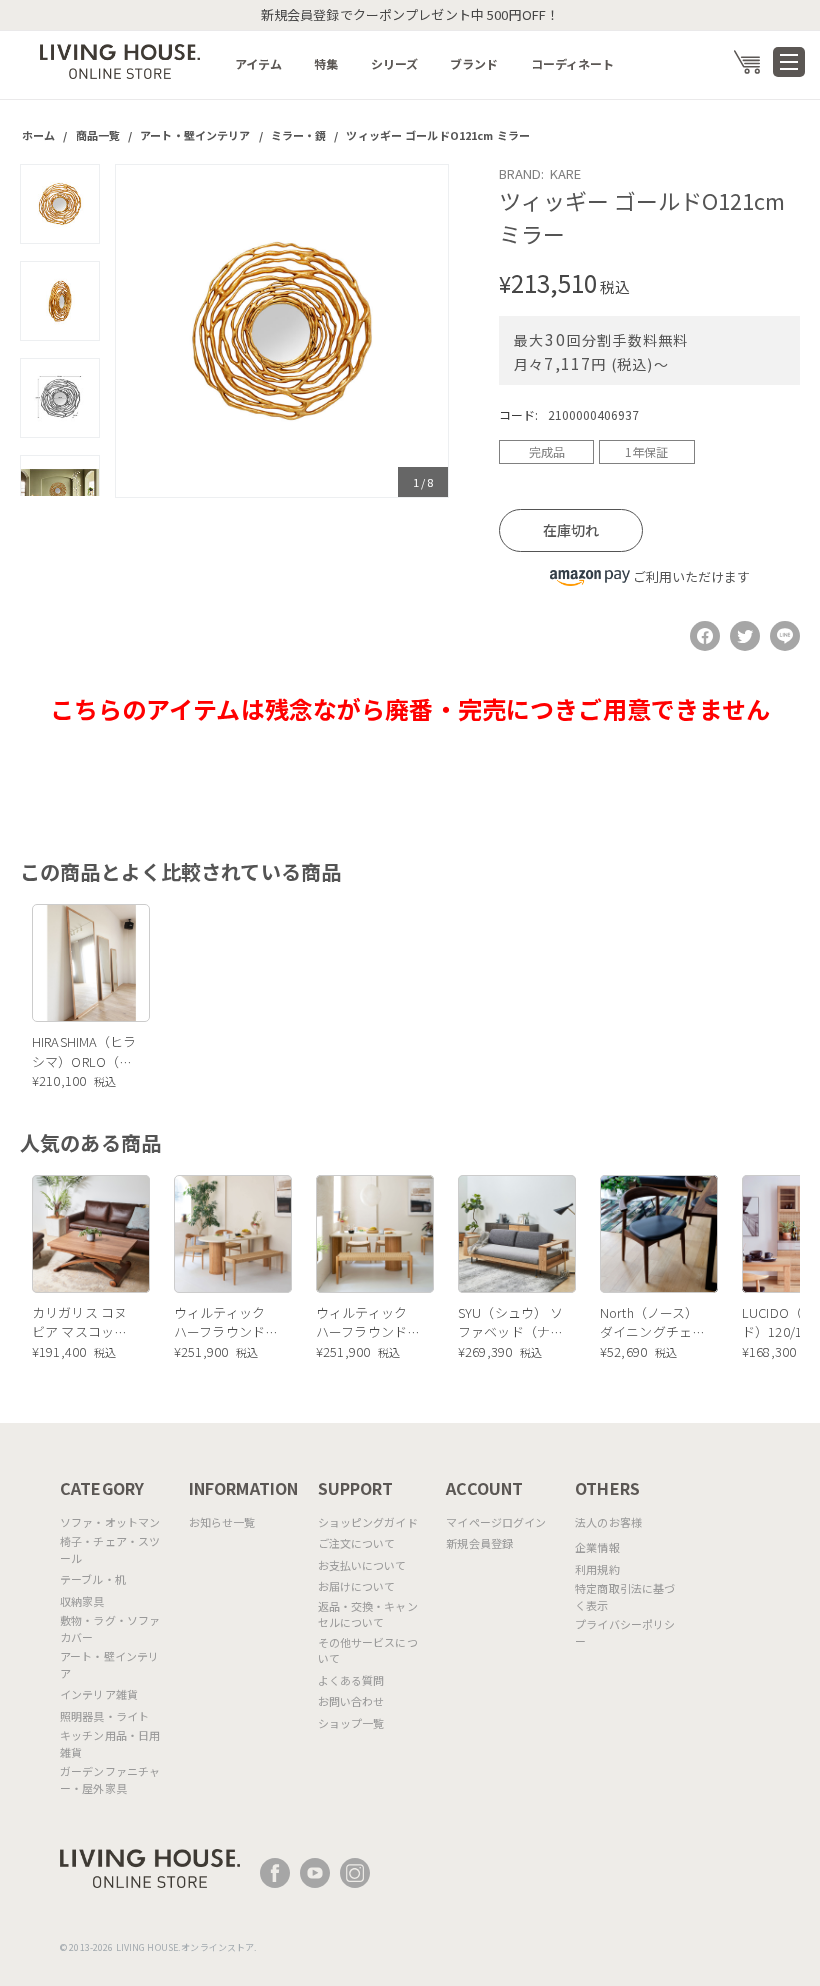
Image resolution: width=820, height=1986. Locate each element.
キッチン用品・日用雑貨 (110, 1743)
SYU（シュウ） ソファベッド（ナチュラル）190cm (510, 1322)
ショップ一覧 (351, 1723)
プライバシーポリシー (625, 1632)
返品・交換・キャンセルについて (368, 1614)
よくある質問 (351, 1680)
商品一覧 (98, 135)
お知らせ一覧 (222, 1522)
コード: (518, 414)
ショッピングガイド (368, 1522)
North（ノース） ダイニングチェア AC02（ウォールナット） (652, 1322)
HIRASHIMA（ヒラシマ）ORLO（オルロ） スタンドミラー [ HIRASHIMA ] (84, 1051)
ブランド (474, 63)
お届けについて (357, 1586)
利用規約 (597, 1569)
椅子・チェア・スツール (110, 1549)
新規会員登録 (479, 1543)
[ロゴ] (120, 59)
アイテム (259, 63)
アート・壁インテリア (195, 135)
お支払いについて (362, 1565)
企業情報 (597, 1547)
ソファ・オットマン (110, 1522)
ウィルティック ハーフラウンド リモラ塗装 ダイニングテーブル (221, 1322)
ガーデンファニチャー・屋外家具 (110, 1779)
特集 (326, 63)
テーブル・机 (93, 1579)
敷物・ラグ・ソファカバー (110, 1628)
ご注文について (357, 1543)
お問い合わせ (351, 1701)
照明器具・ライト (104, 1716)
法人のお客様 (608, 1522)
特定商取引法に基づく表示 (625, 1596)
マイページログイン (496, 1522)
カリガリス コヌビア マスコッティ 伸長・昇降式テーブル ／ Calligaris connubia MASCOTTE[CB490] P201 (85, 1322)
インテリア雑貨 (99, 1694)
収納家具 (82, 1601)
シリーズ (395, 63)
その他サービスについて (368, 1650)
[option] (282, 331)
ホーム (38, 135)
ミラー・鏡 (299, 135)
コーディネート (573, 63)
